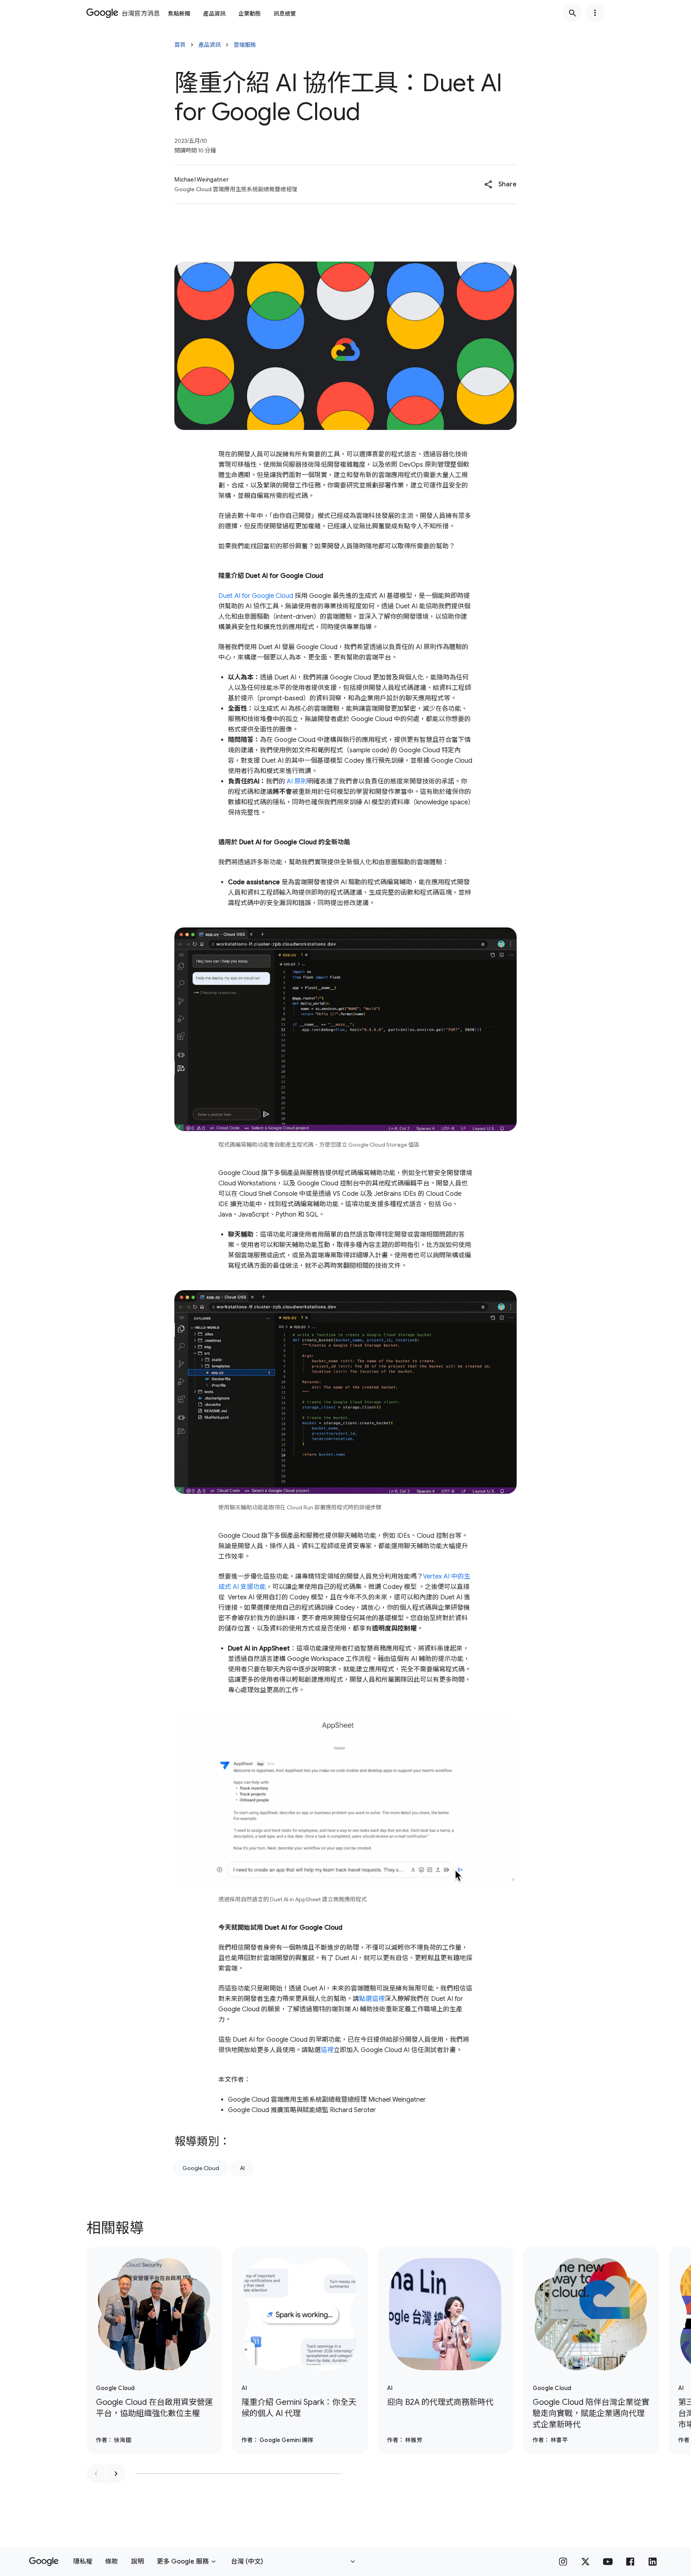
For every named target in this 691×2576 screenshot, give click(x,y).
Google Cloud (201, 2168)
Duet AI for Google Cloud (256, 596)
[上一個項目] (96, 2474)
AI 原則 (297, 781)
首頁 (180, 45)
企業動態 (250, 14)
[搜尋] (573, 13)
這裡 (327, 2050)
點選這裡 (372, 1999)
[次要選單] (595, 13)
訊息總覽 (285, 14)
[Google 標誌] (44, 2562)
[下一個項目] (116, 2474)
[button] (500, 184)
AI (242, 2168)
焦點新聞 (179, 14)
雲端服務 (245, 45)
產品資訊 (214, 14)
